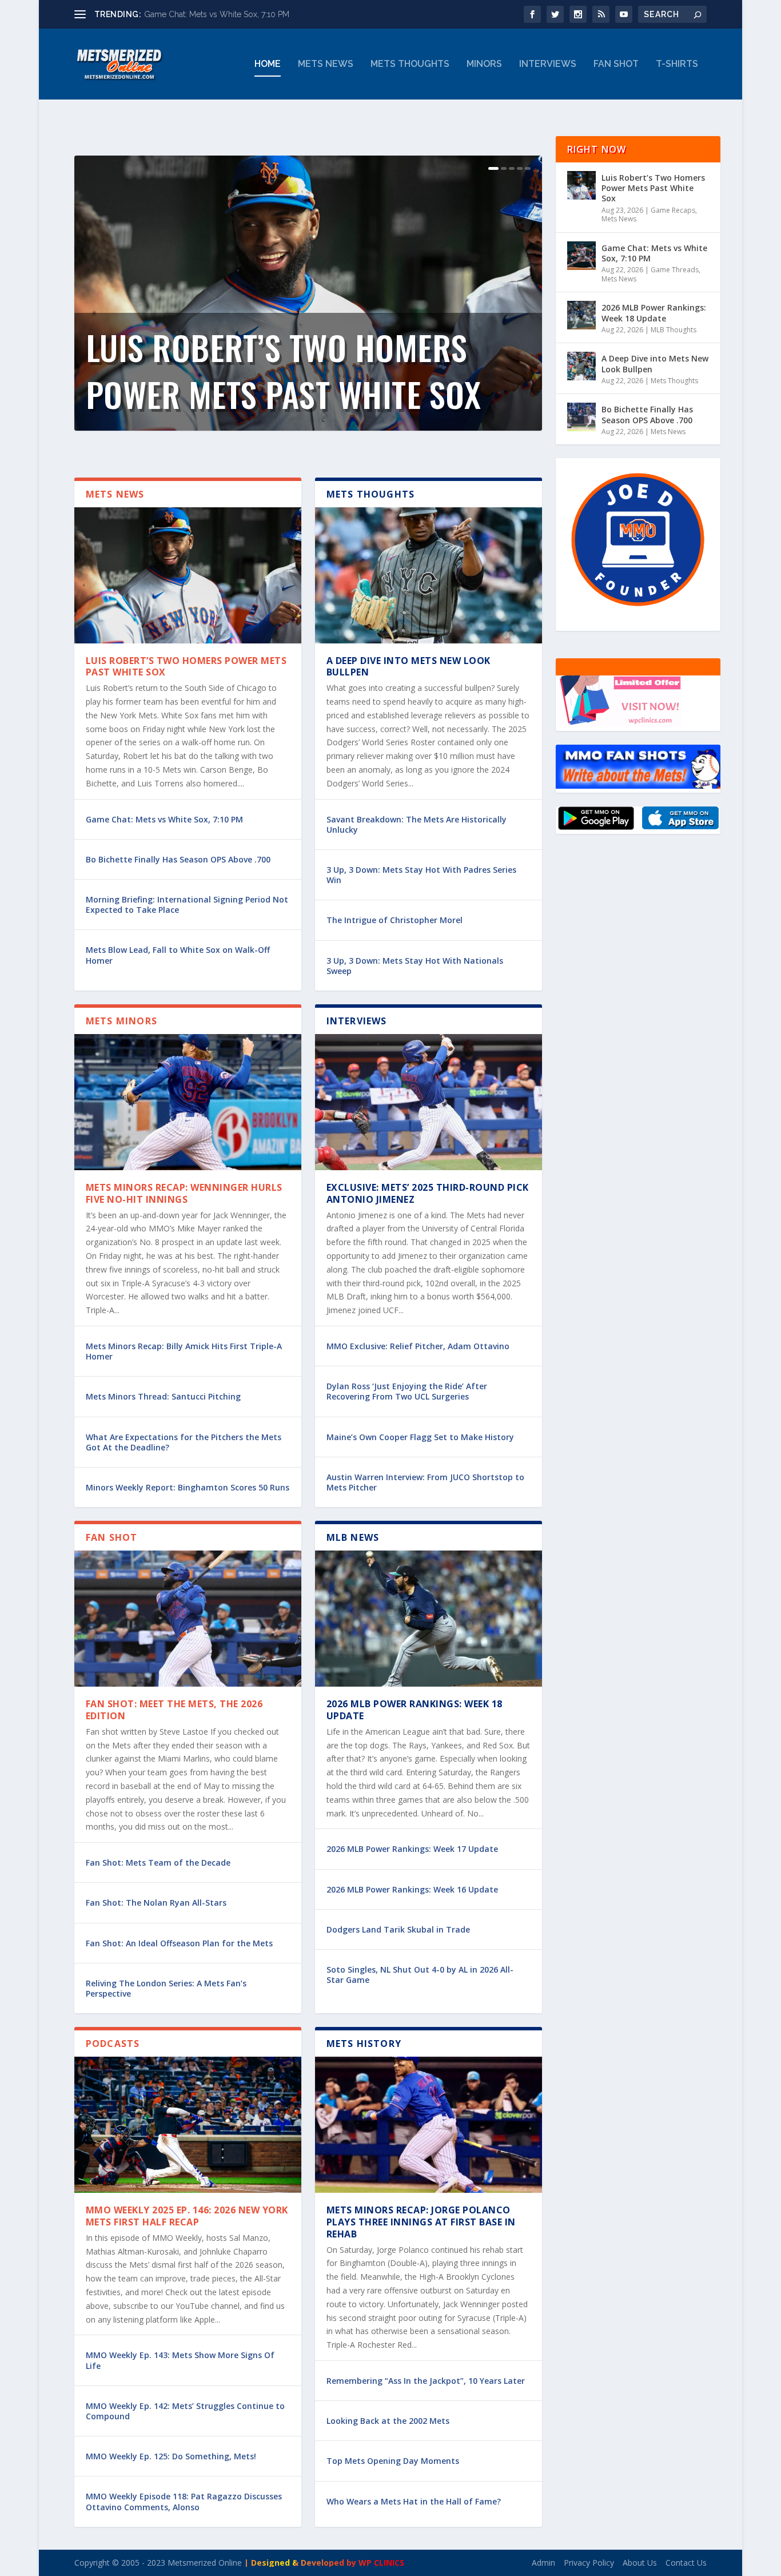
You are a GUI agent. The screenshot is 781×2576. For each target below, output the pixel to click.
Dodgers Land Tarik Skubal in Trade (398, 1929)
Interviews (548, 64)
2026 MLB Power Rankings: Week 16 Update (412, 1889)
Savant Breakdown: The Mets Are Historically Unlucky (417, 824)
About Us (640, 2563)
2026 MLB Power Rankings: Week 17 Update (412, 1849)
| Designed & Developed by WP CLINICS (324, 2563)
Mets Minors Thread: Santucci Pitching (163, 1396)
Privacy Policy (589, 2563)
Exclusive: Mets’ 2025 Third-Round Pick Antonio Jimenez (428, 1193)
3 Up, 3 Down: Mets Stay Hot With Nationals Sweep (415, 966)
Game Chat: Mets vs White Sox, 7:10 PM (217, 14)
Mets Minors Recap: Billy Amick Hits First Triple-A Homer (184, 1351)
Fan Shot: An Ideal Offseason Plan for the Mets (179, 1943)
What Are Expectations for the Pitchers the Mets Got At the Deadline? (184, 1442)
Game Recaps (673, 210)
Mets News (326, 64)
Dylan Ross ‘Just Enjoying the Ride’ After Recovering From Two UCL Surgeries (407, 1391)
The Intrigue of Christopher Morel (395, 920)
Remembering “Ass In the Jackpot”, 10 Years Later (426, 2381)
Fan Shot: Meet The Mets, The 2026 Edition (174, 1710)
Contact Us (686, 2563)
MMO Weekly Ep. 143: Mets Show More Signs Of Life (180, 2360)
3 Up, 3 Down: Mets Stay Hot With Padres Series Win (421, 875)
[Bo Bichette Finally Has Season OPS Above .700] (581, 417)
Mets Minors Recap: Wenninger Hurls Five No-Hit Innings (184, 1193)
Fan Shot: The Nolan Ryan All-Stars (156, 1903)
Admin (543, 2563)
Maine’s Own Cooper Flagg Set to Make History (420, 1437)
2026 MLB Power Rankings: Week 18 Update (415, 1710)
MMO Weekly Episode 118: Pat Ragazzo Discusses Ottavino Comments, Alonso (184, 2501)
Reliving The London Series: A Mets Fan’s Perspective (166, 1988)
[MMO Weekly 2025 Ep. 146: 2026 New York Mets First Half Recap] (188, 2125)
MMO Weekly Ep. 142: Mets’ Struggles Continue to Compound (185, 2411)
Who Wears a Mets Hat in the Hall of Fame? (414, 2501)
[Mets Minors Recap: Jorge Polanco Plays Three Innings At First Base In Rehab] (429, 2125)
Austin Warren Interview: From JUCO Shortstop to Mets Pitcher (425, 1482)
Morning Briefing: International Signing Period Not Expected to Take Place (187, 905)
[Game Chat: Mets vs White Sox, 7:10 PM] (581, 256)
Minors (484, 64)
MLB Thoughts (674, 330)
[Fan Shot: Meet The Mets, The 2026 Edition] (188, 1619)
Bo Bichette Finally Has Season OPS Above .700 (178, 859)
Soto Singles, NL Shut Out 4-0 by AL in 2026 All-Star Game (420, 1975)
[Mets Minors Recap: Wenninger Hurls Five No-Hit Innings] (188, 1102)
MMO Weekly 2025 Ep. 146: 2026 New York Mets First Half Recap (187, 2216)
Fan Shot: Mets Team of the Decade (158, 1863)
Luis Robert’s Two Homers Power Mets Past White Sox (284, 370)
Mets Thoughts (410, 64)
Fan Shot (616, 64)
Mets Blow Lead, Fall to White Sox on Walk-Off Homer (178, 955)
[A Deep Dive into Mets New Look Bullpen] (429, 575)
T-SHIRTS (677, 64)
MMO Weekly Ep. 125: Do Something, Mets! (171, 2456)
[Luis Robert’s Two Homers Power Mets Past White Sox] (188, 575)
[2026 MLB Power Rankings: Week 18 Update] (429, 1619)
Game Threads (675, 270)
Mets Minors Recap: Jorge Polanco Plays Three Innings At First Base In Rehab (421, 2222)
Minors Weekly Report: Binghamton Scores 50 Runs (188, 1487)
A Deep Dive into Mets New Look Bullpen (409, 667)
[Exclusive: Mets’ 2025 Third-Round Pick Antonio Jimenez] (429, 1102)
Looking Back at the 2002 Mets (388, 2421)
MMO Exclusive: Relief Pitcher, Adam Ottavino (418, 1346)
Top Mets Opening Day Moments (393, 2461)
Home (268, 64)
